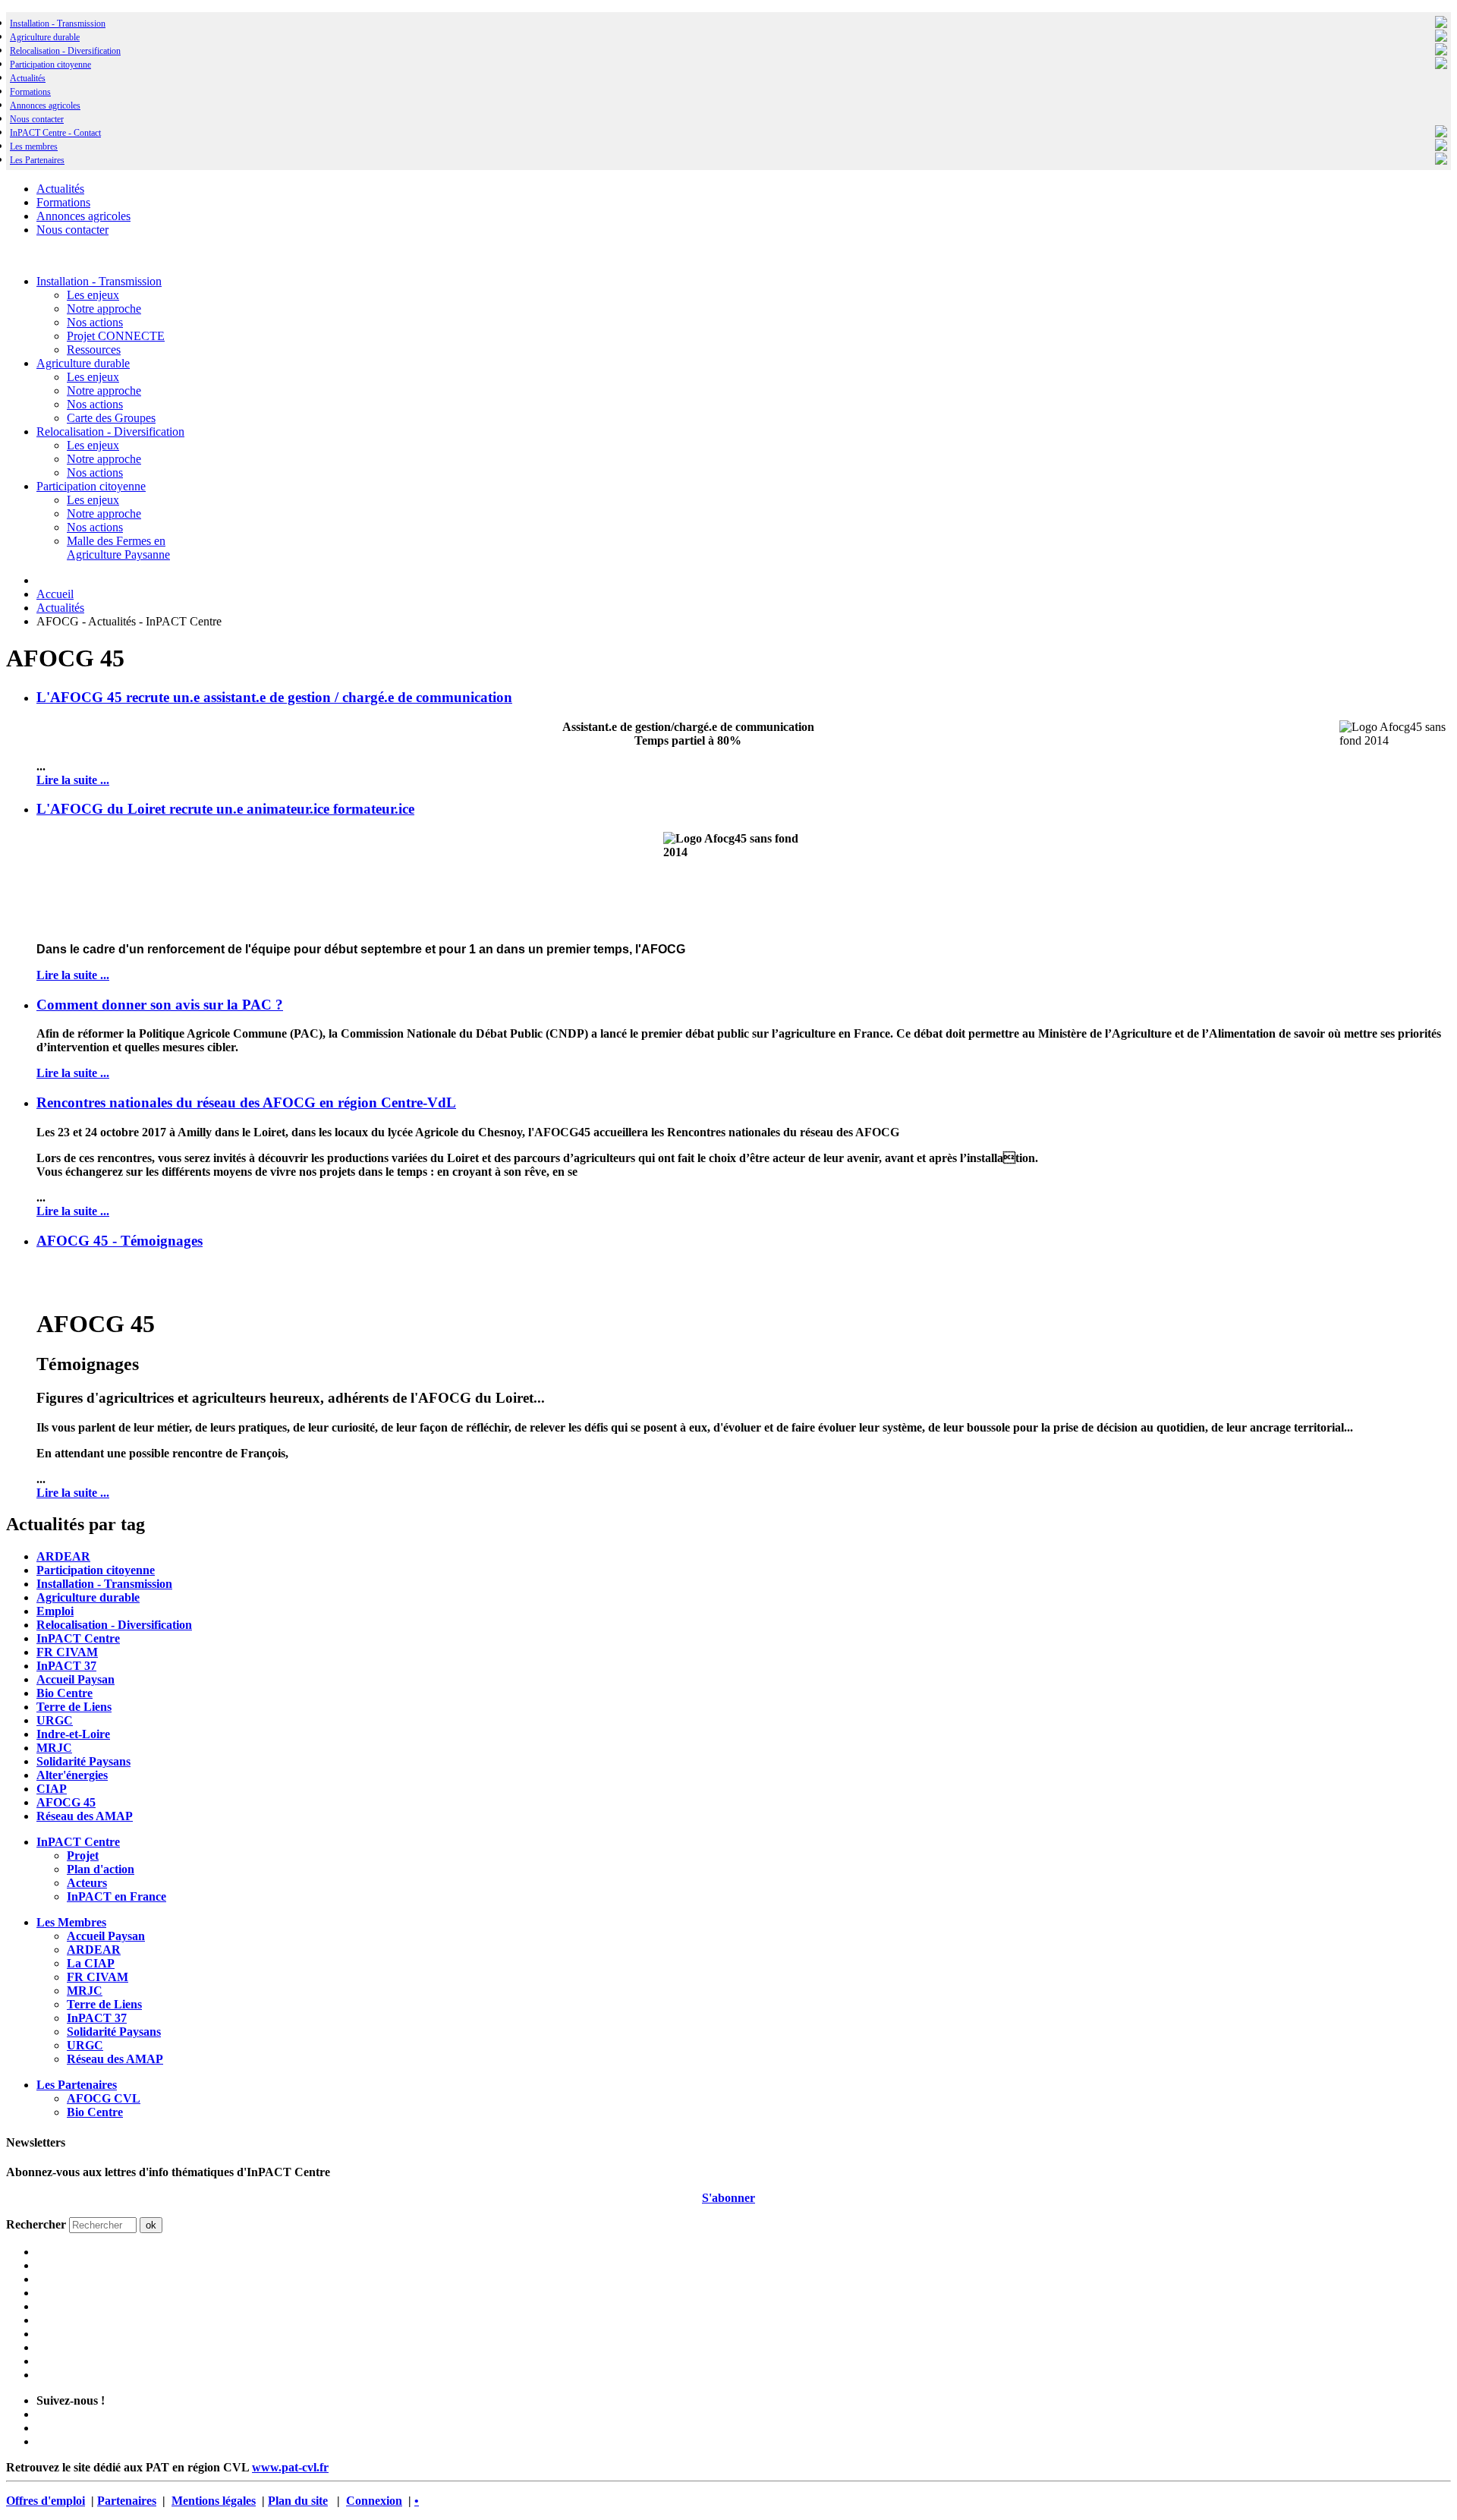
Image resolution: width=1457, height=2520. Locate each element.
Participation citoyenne (50, 65)
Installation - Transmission (58, 24)
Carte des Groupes (111, 418)
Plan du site (298, 2501)
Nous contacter (37, 119)
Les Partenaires (77, 2085)
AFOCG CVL (104, 2098)
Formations (30, 92)
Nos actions (95, 322)
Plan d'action (101, 1869)
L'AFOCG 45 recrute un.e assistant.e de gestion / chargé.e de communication (274, 697)
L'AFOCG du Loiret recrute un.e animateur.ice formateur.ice (225, 809)
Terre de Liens (74, 1707)
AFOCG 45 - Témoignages (120, 1241)
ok (151, 2225)
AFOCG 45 (66, 1802)
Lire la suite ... (73, 780)
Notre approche (104, 309)
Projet (83, 1855)
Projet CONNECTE (116, 336)
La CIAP (91, 1963)
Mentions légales (214, 2501)
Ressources (94, 350)
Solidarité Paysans (83, 1761)
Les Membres (71, 1922)
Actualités (28, 78)
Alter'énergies (72, 1775)
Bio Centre (65, 1693)
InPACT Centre (78, 1638)
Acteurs (87, 1883)
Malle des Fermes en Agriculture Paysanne (118, 548)
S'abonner (728, 2198)
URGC (55, 1720)
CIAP (52, 1789)
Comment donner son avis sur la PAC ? (160, 1005)
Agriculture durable (45, 37)
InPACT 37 (66, 1666)
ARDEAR (63, 1556)
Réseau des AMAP (85, 1816)
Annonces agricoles (45, 106)
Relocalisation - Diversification (65, 51)
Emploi (55, 1611)
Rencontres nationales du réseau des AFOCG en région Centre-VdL (246, 1102)
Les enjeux (93, 295)
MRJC (54, 1748)
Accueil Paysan (76, 1679)
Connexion (374, 2501)
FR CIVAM (67, 1652)
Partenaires (127, 2501)
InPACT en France (116, 1896)
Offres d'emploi (46, 2501)
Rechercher (36, 2224)
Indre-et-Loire (73, 1734)
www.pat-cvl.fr (290, 2467)
